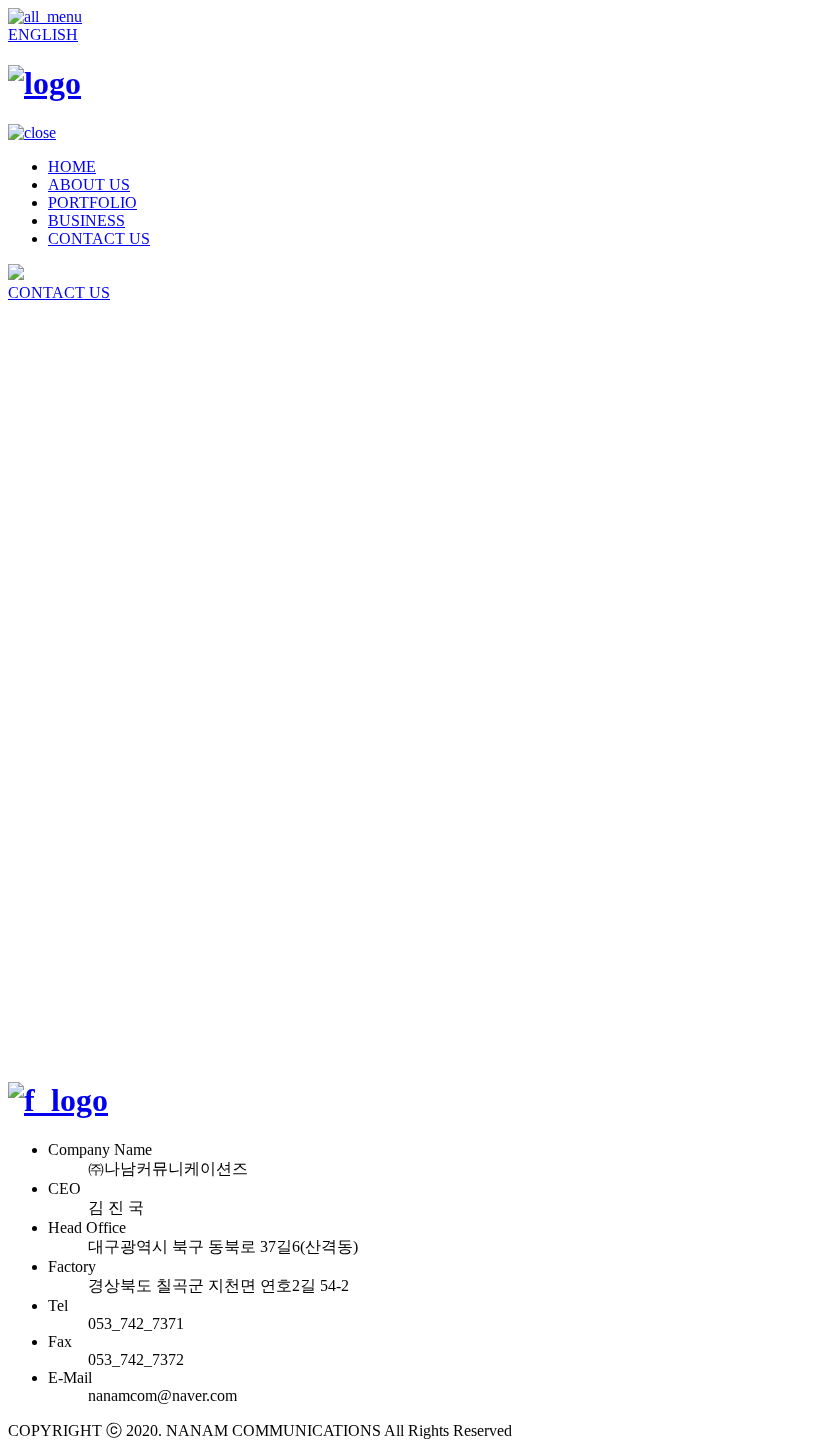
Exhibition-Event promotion (136, 480)
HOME (72, 166)
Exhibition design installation (139, 444)
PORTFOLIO (92, 202)
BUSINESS (86, 220)
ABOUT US (89, 184)
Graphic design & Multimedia (142, 498)
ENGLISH (43, 34)
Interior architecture (109, 462)
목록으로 (40, 1149)
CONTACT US (99, 238)
